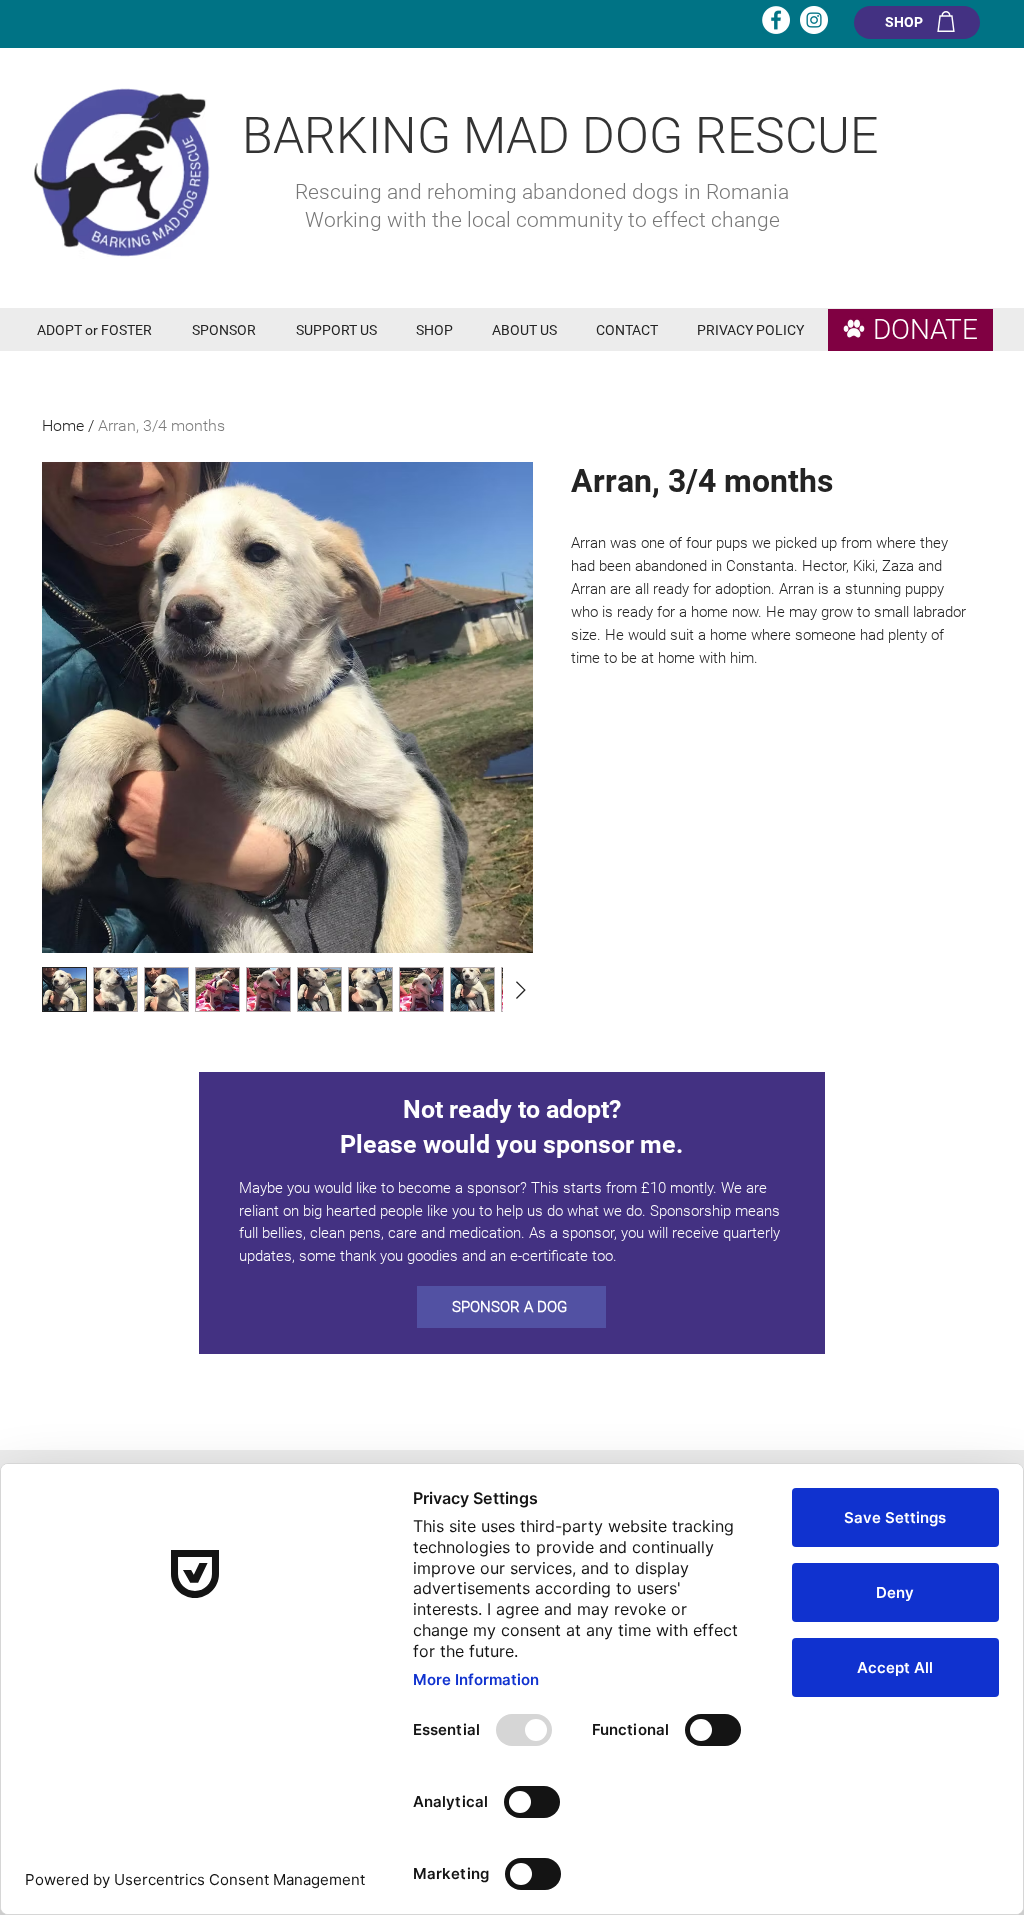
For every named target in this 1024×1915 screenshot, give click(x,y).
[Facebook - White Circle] (776, 20)
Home (63, 425)
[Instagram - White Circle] (814, 20)
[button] (99, 330)
